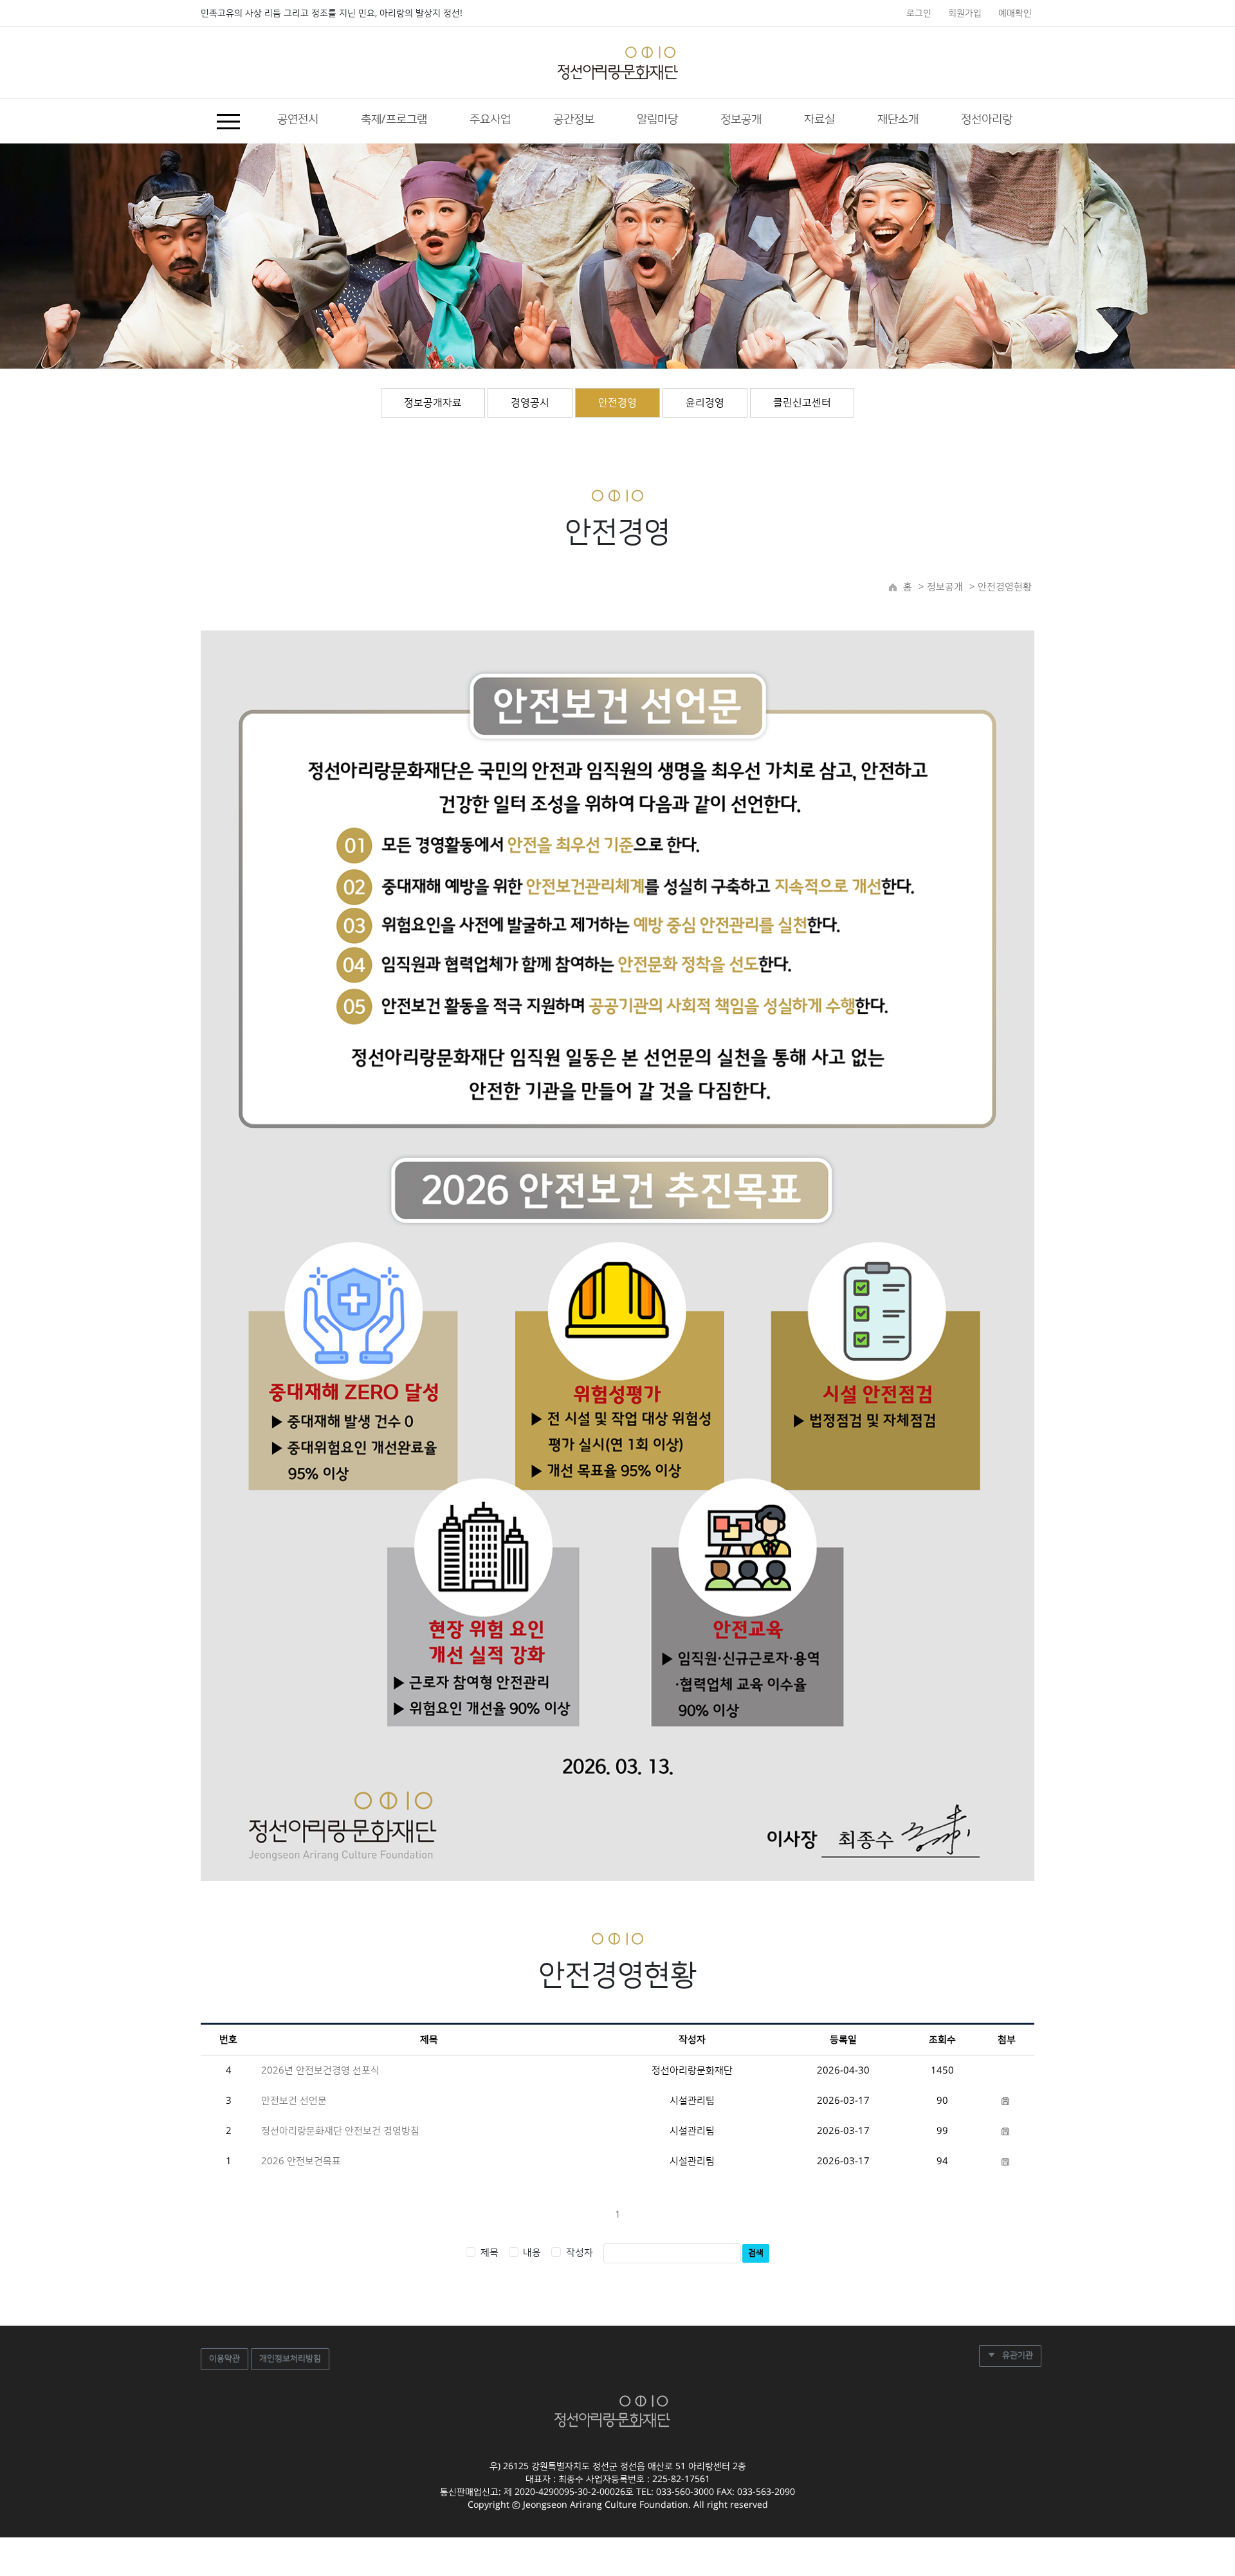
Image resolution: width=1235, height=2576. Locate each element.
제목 (489, 2253)
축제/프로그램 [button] (394, 120)
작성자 (580, 2253)
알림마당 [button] (657, 120)
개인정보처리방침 (290, 2359)
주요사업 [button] (490, 120)
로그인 (919, 14)
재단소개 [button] (898, 120)
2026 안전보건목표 (301, 2161)
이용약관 (224, 2359)
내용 (532, 2253)
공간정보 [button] (574, 120)
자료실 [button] (819, 120)
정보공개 (944, 587)
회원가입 (965, 14)
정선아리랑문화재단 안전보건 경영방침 (340, 2131)
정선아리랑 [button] (987, 120)
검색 (756, 2253)
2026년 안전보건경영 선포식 (320, 2071)
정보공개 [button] (741, 120)
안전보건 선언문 (294, 2101)
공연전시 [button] (298, 120)
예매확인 (1015, 14)
